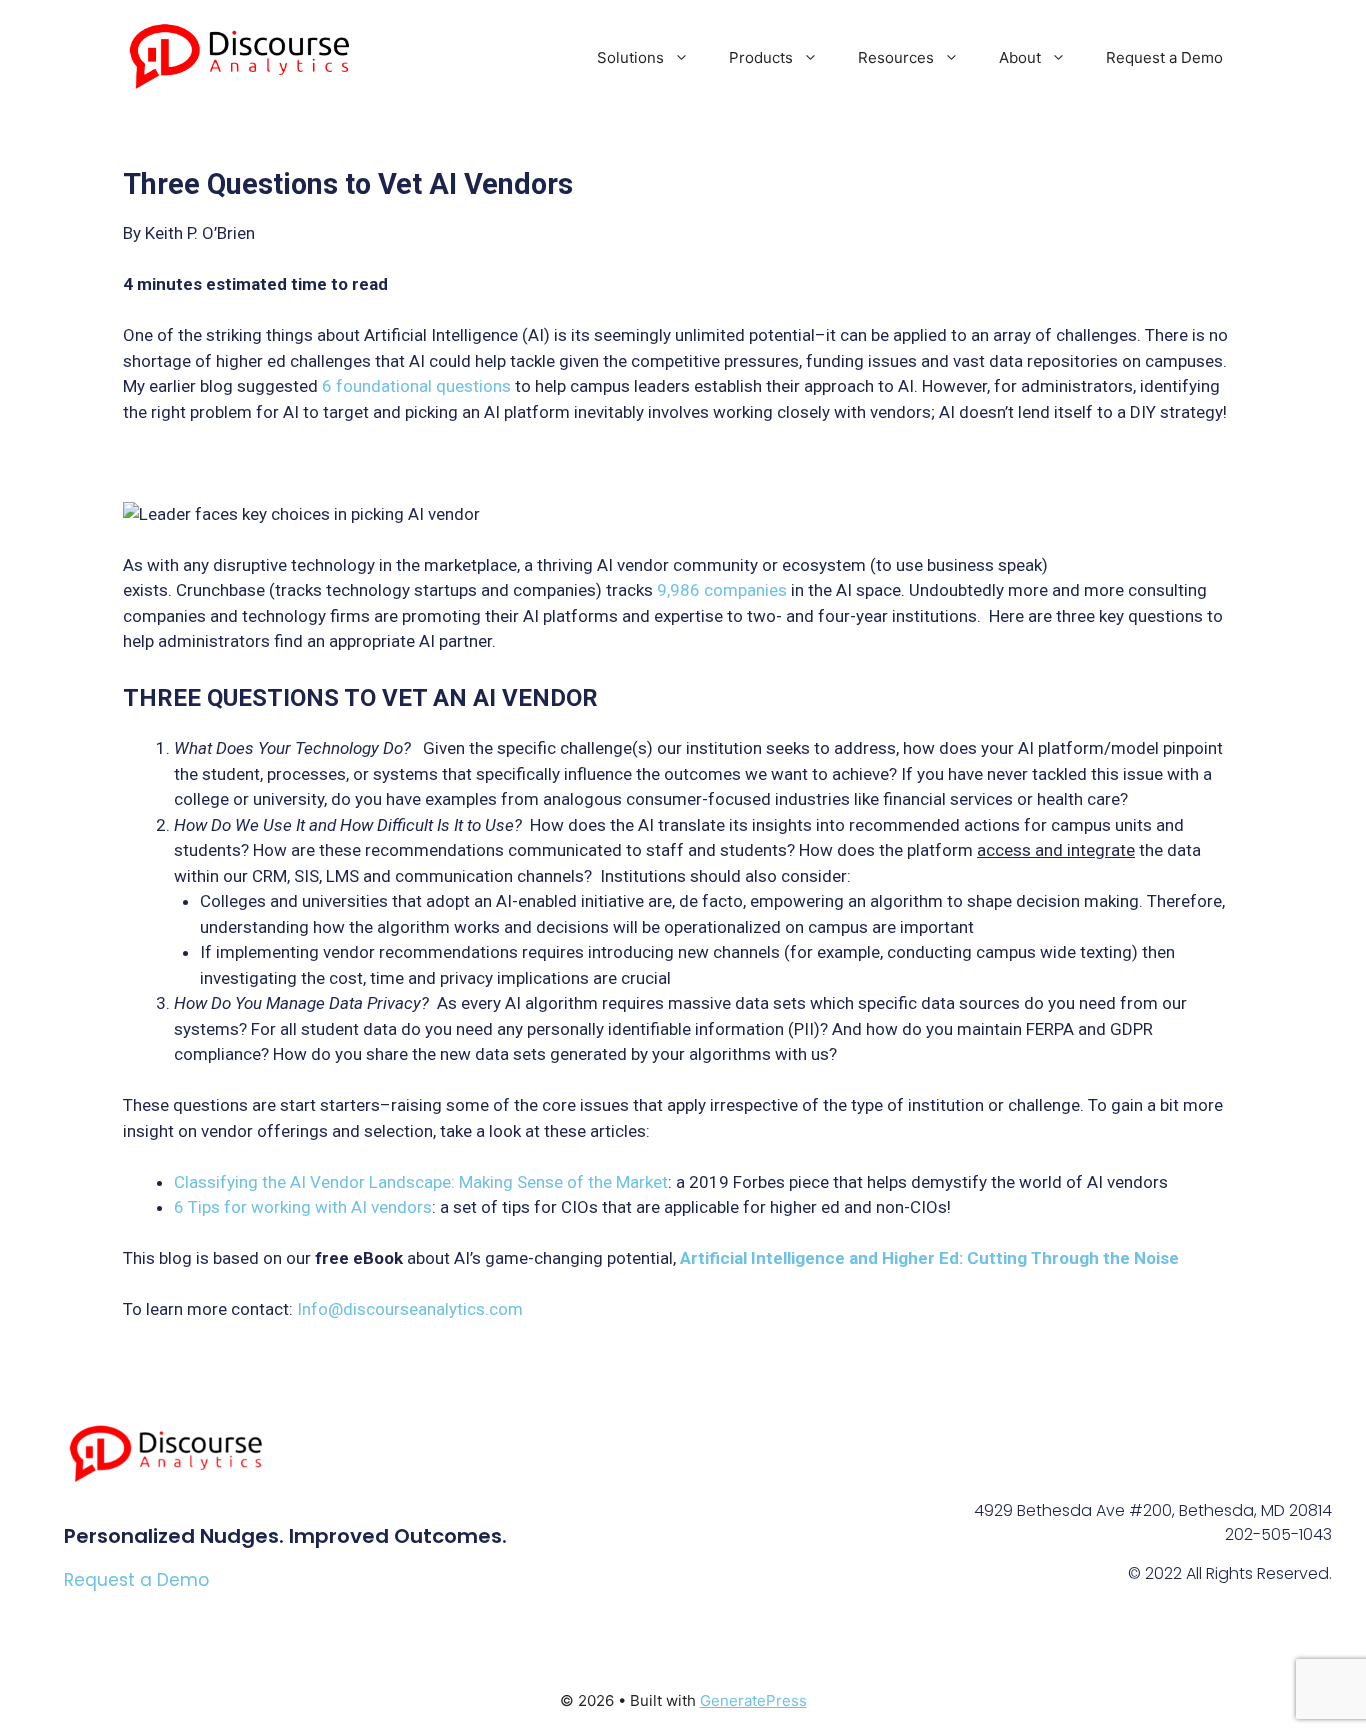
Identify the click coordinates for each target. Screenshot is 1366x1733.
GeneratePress (753, 1700)
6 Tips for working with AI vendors (303, 1207)
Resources (896, 57)
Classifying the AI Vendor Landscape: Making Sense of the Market (421, 1182)
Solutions (630, 57)
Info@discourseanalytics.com (410, 1309)
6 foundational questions (416, 386)
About (1020, 57)
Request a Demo (1164, 57)
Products (761, 57)
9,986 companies (722, 590)
